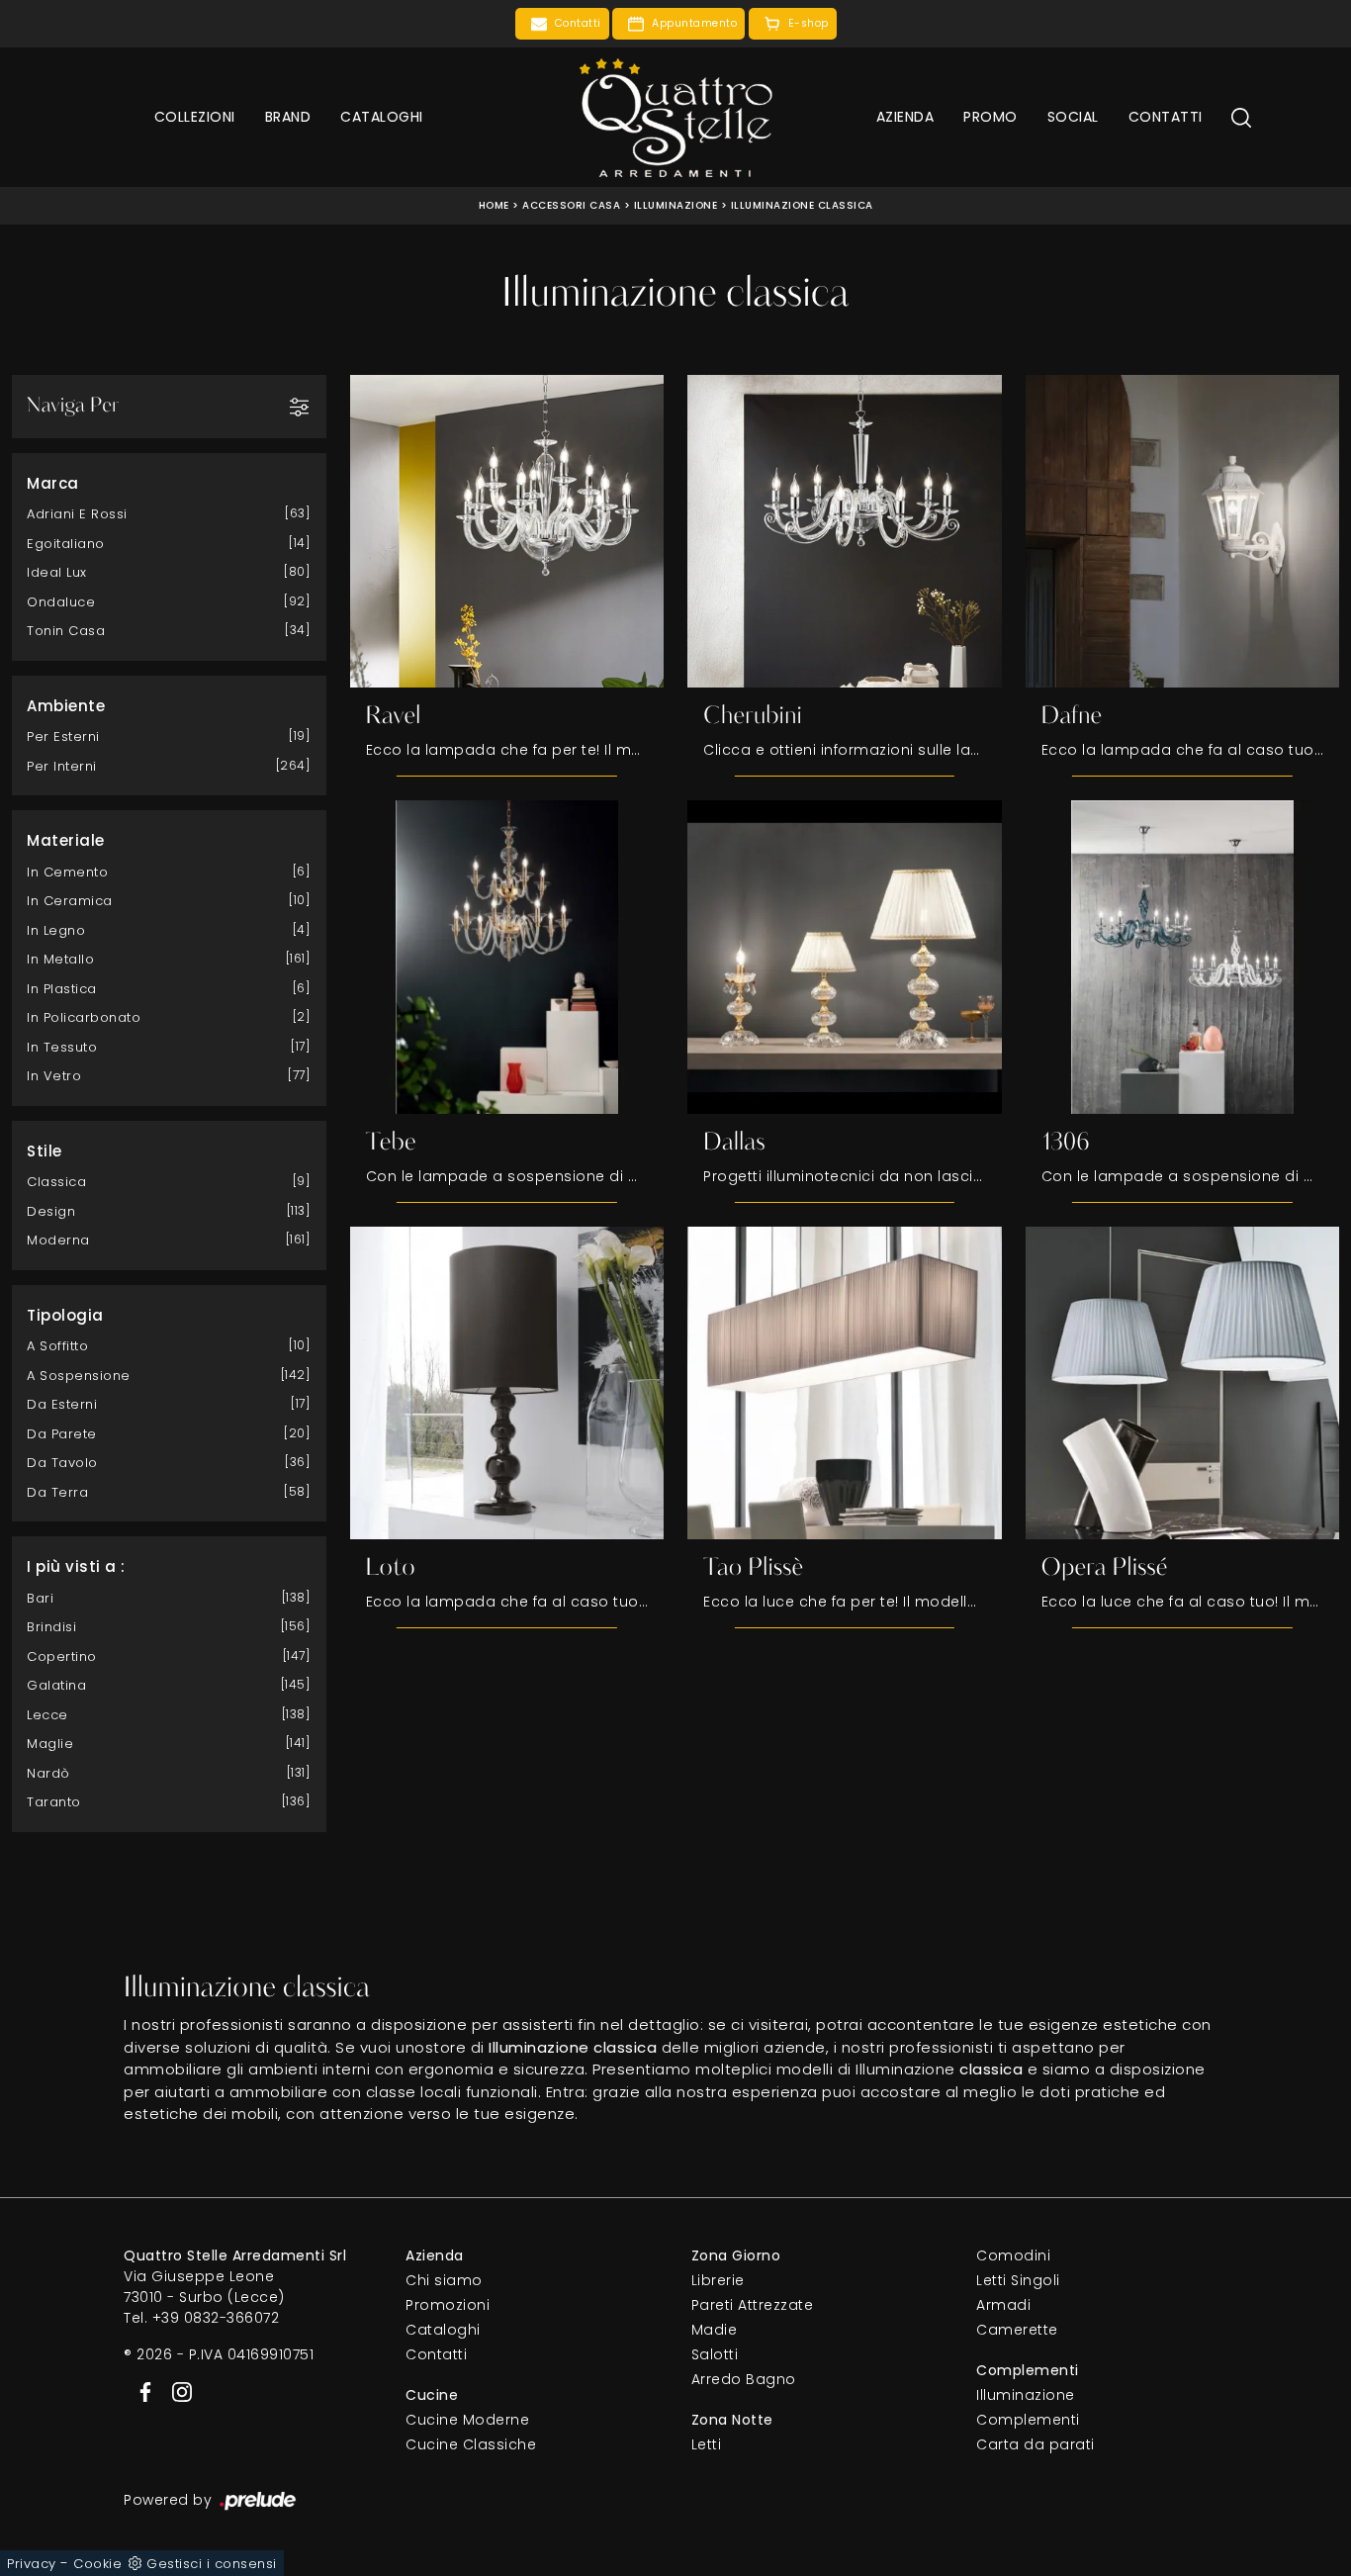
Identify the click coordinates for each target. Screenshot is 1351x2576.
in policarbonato (84, 1017)
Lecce (47, 1715)
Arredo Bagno (744, 2379)
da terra (57, 1492)
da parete (62, 1434)
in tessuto (62, 1047)
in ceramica (70, 901)
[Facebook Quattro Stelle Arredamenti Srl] (142, 2391)
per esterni (63, 736)
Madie (715, 2330)
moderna (58, 1240)
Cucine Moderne (467, 2420)
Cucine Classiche (471, 2444)
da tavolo (62, 1463)
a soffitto (57, 1346)
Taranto (54, 1802)
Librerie (718, 2280)
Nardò (48, 1773)
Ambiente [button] (66, 706)
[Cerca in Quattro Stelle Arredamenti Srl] (1241, 117)
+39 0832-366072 (216, 2318)
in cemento (67, 872)
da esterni (62, 1404)
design (51, 1211)
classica (56, 1182)
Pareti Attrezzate (753, 2305)
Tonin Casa (66, 631)
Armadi (1003, 2305)
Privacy (32, 2564)
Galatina (56, 1685)
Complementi (1028, 2420)
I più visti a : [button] (76, 1566)
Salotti (715, 2354)
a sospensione (79, 1376)
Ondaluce (61, 602)
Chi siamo (444, 2280)
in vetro (54, 1076)
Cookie (97, 2564)
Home (494, 205)
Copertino (62, 1656)
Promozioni (448, 2305)
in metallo (60, 959)
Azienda (905, 117)
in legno (56, 930)
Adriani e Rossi (77, 514)
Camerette (1017, 2330)
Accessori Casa (571, 205)
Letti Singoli (1018, 2280)
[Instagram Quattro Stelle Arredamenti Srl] (176, 2391)
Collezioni (195, 117)
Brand (288, 117)
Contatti (1166, 117)
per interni (62, 766)
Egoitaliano (66, 544)
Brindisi (51, 1627)
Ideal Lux (57, 572)
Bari (40, 1598)
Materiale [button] (66, 840)
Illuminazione (676, 205)
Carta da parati (1036, 2444)
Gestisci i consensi (212, 2564)
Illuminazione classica (802, 205)
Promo (991, 117)
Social (1073, 117)
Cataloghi (382, 117)
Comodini (1013, 2255)
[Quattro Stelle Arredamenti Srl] (675, 117)
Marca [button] (53, 483)
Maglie (50, 1744)
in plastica (62, 989)
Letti (707, 2444)
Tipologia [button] (65, 1315)
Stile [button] (45, 1151)
